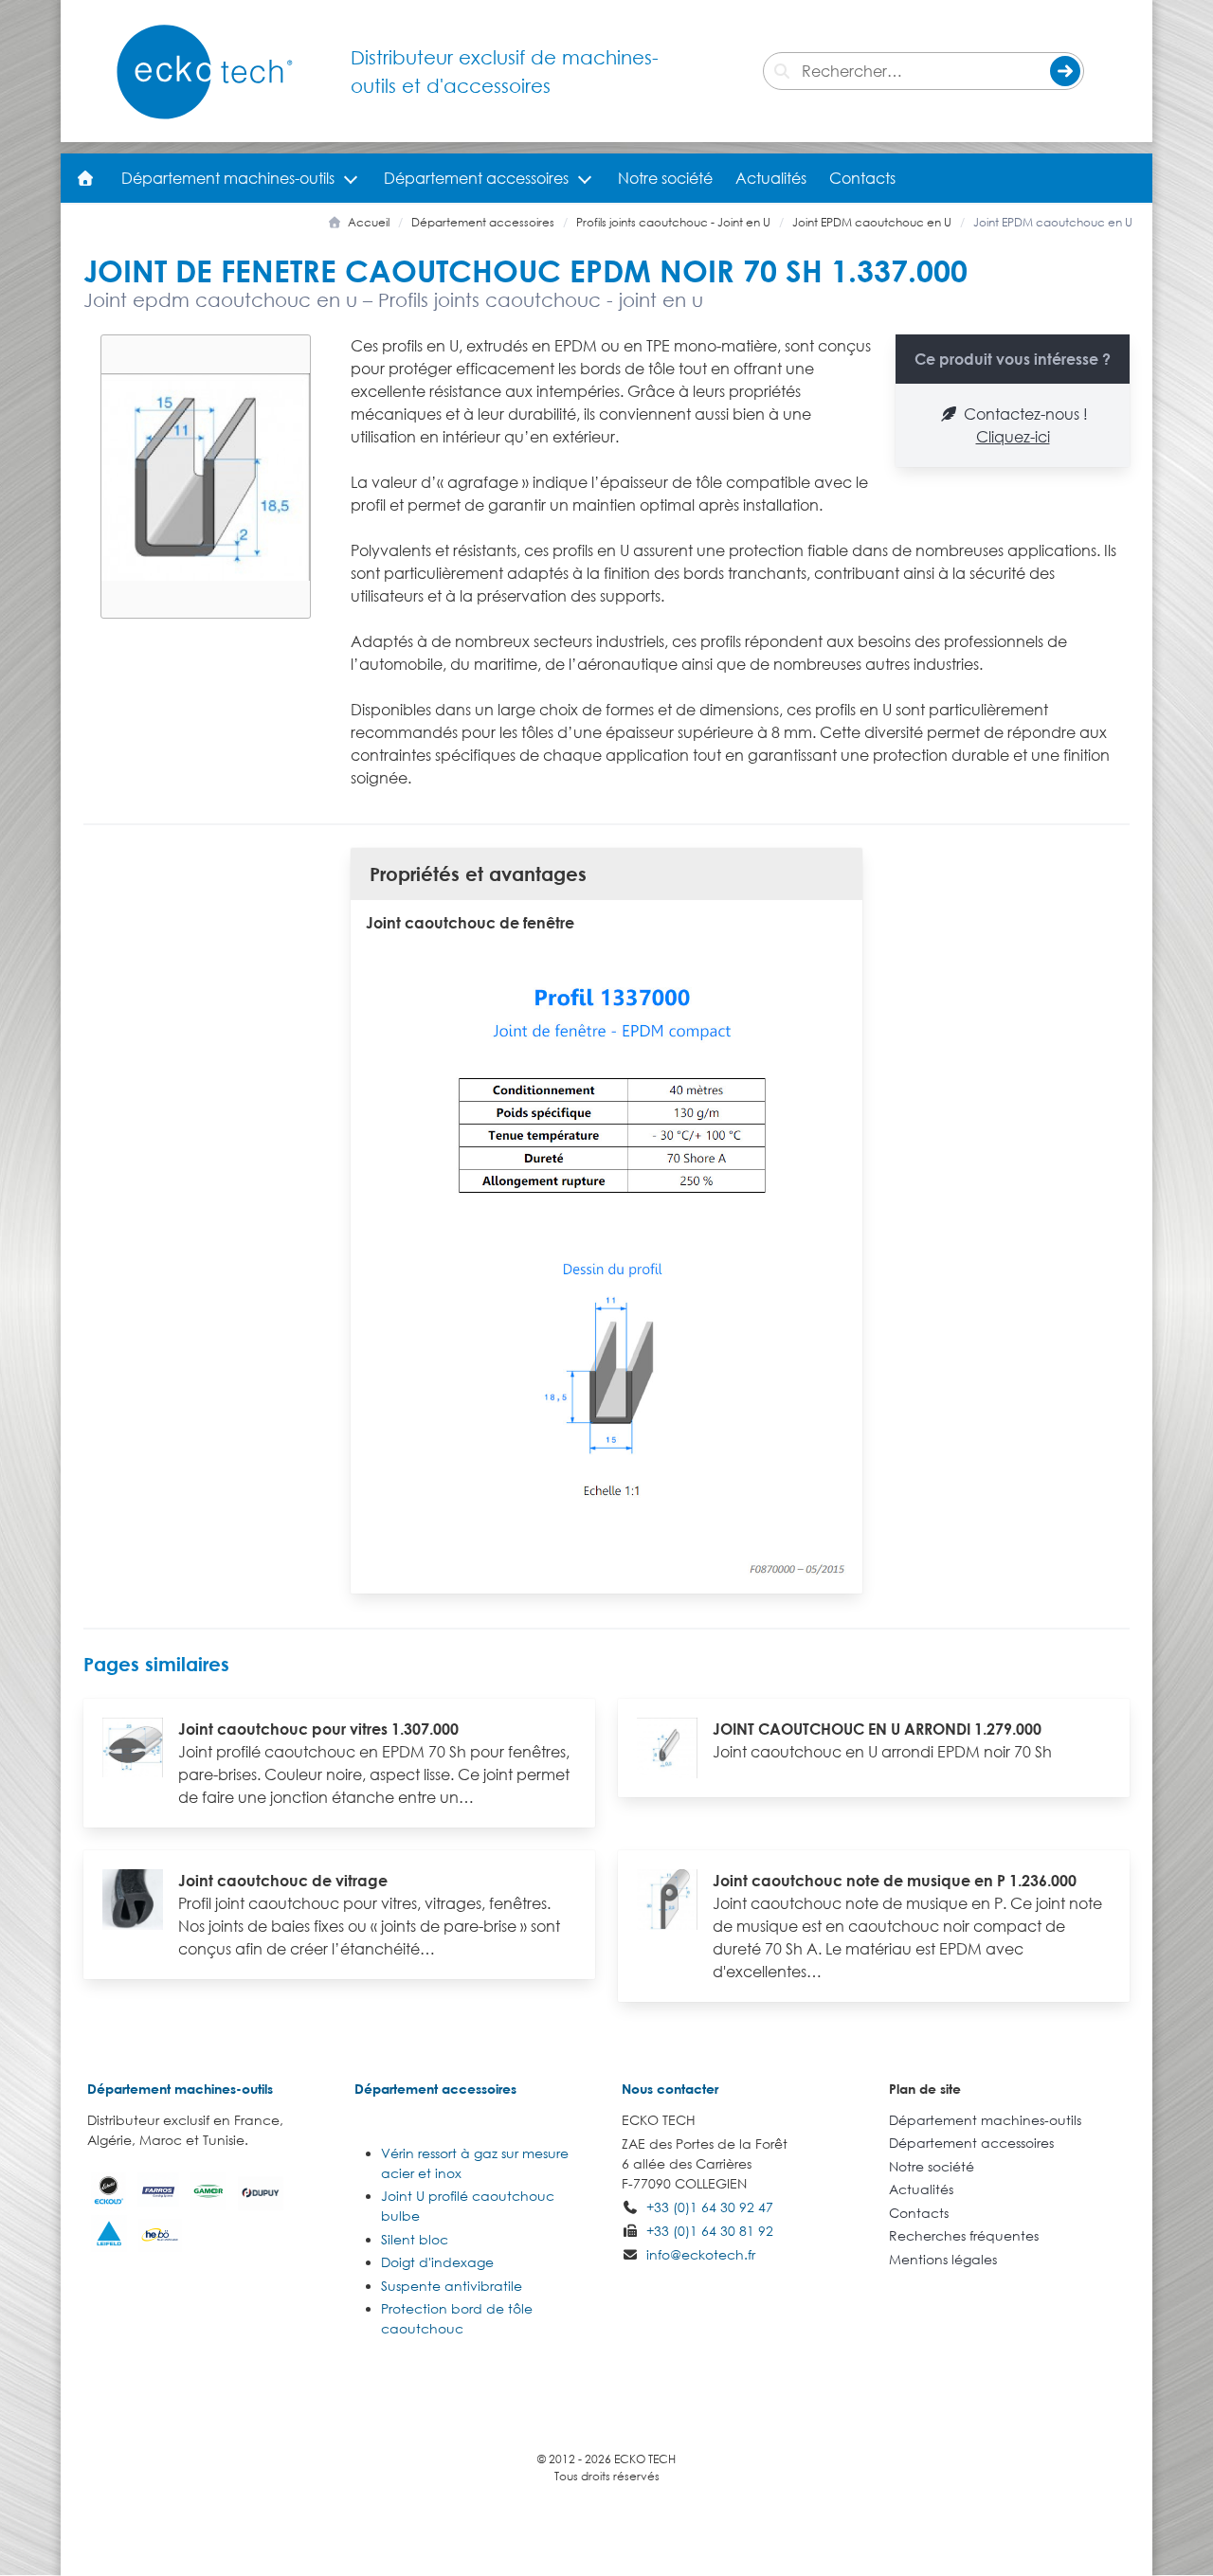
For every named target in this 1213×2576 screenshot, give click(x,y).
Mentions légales (943, 2259)
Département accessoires (476, 178)
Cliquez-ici (1013, 437)
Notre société (665, 178)
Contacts (862, 178)
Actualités (771, 178)
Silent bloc (415, 2239)
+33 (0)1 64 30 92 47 (710, 2207)
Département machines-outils (228, 178)
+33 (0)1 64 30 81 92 (710, 2231)
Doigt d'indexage (437, 2262)
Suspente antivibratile (452, 2286)
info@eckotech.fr (701, 2254)
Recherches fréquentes (964, 2235)
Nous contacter (670, 2089)
